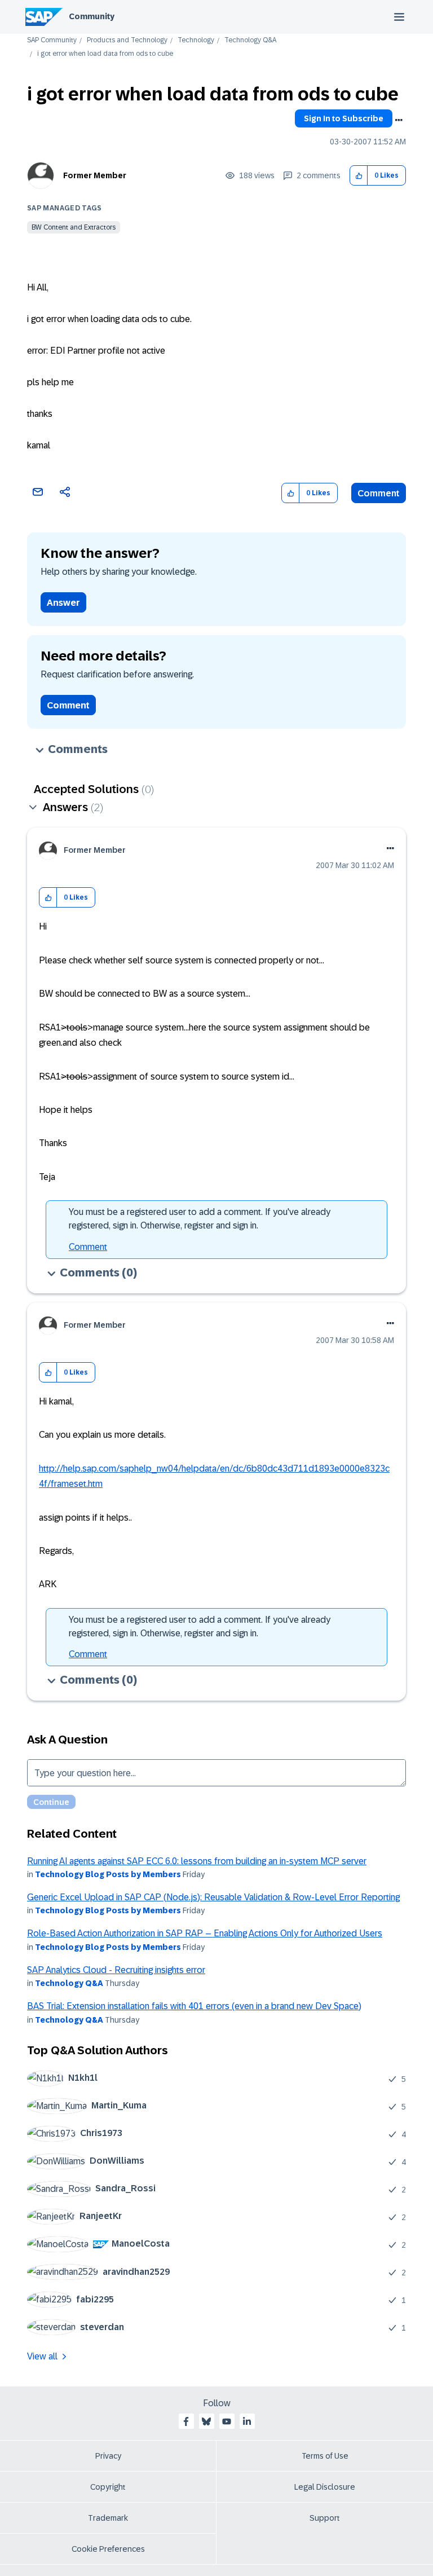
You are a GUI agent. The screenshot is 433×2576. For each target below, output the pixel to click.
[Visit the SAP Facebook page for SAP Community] (186, 2421)
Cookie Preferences (108, 2549)
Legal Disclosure (325, 2487)
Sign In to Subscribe (344, 118)
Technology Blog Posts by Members (108, 1874)
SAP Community (52, 40)
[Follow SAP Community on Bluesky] (206, 2421)
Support (325, 2518)
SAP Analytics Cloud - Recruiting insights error (116, 1970)
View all (42, 2356)
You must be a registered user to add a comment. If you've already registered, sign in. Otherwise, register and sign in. (200, 1219)
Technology (196, 40)
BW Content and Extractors (74, 227)
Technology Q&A (250, 40)
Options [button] (399, 120)
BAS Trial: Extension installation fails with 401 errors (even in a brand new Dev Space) (194, 2006)
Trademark (108, 2518)
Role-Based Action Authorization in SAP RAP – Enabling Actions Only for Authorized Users (205, 1933)
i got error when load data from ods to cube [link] (105, 54)
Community (92, 16)
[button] (359, 176)
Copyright (108, 2487)
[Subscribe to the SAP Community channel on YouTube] (227, 2421)
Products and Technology (127, 40)
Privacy (108, 2456)
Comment (379, 493)
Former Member (95, 175)
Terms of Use (325, 2456)
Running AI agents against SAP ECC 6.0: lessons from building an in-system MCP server (197, 1861)
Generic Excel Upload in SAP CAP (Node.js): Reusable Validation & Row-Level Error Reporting (213, 1897)
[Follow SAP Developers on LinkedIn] (247, 2421)
